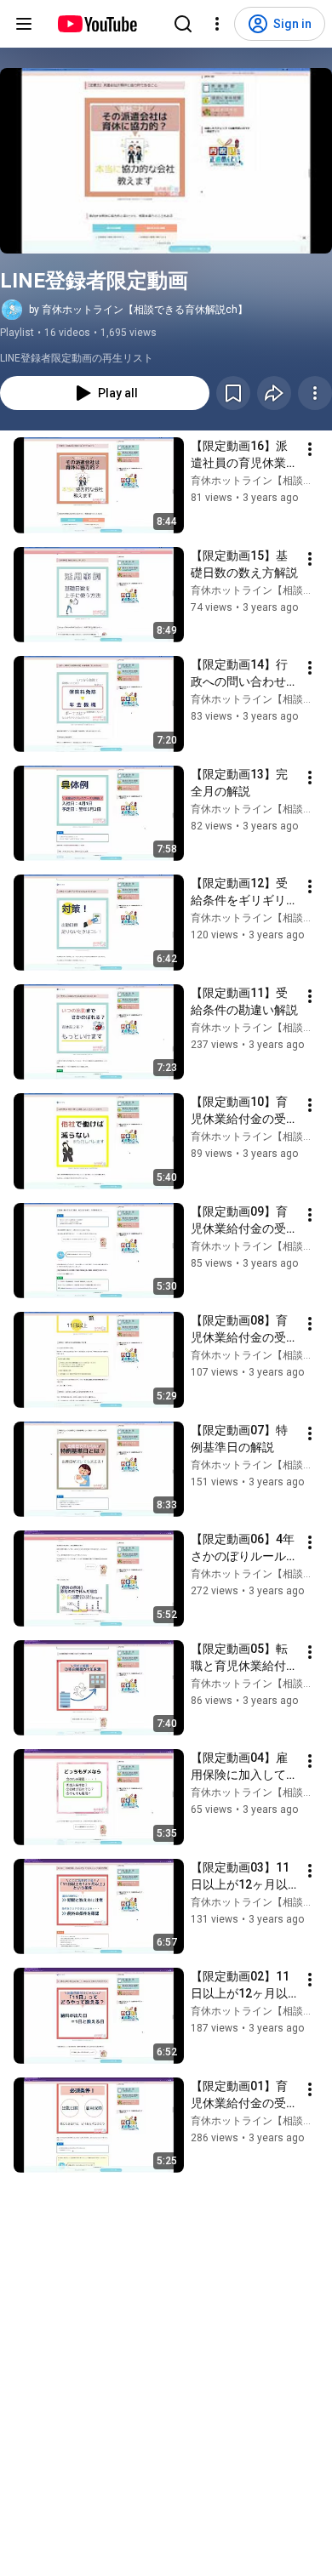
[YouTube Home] (97, 24)
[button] (166, 161)
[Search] (183, 24)
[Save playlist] (233, 393)
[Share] (274, 393)
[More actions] (315, 393)
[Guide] (24, 24)
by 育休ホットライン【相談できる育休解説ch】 (138, 310)
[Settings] (217, 24)
